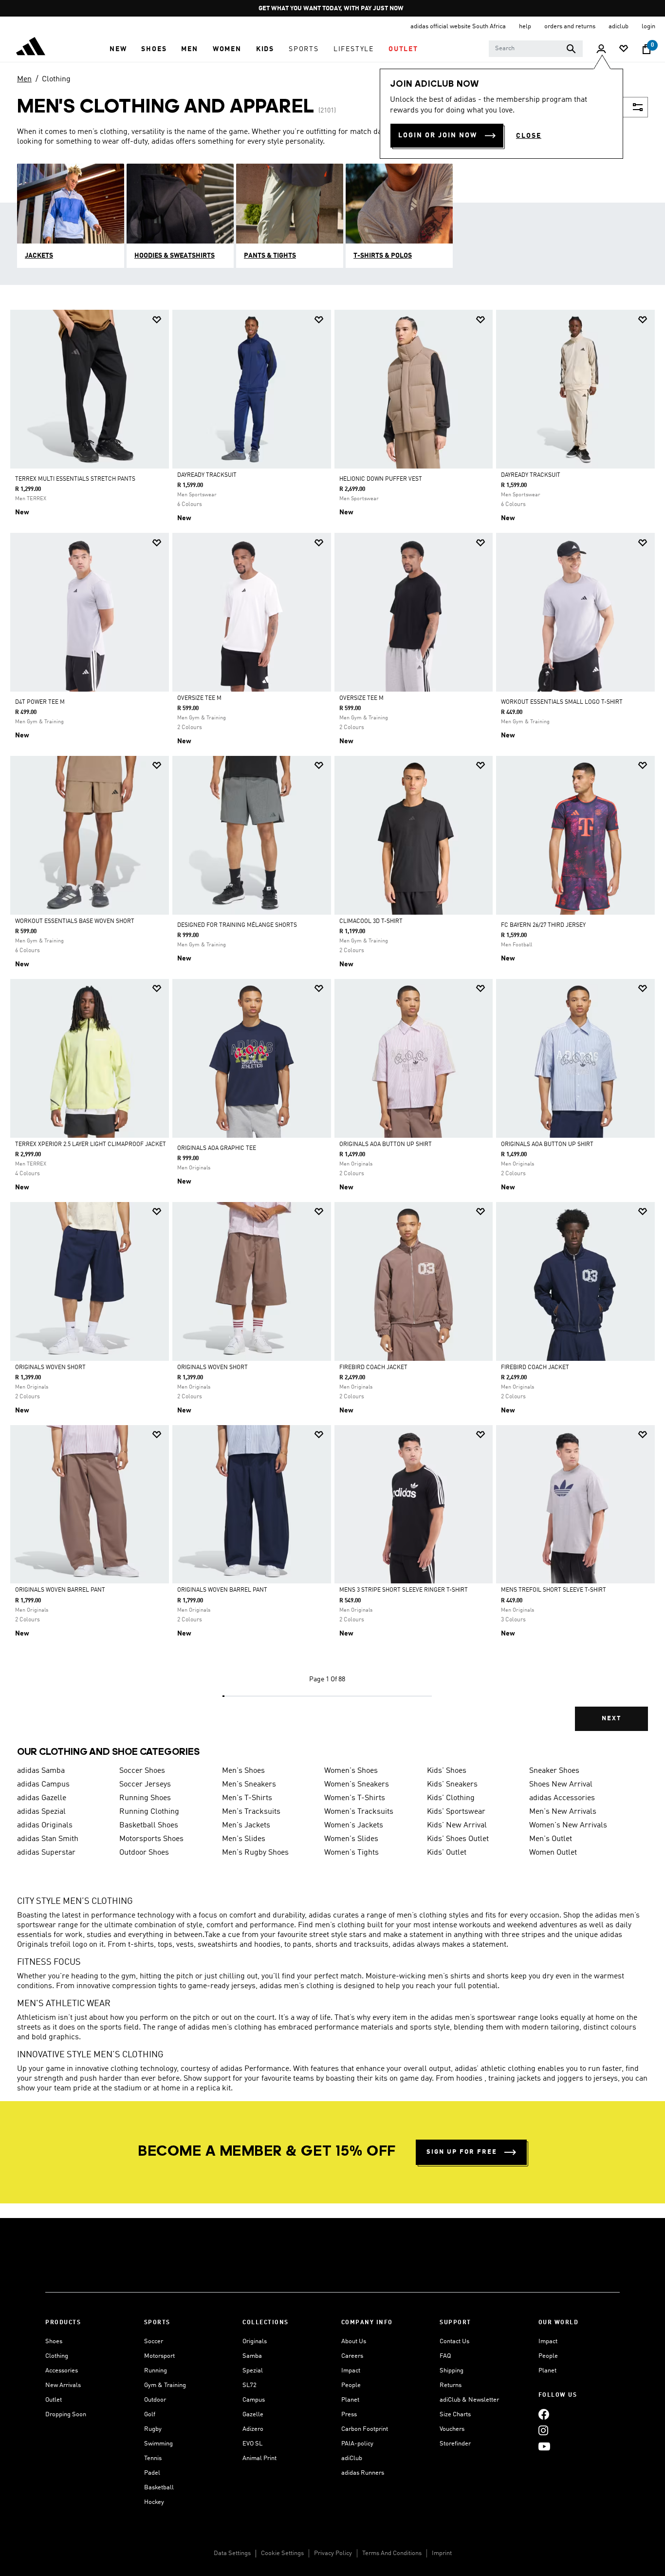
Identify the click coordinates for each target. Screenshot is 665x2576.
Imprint (442, 2553)
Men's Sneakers (249, 1785)
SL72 (249, 2385)
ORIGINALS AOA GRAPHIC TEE (217, 1148)
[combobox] (536, 49)
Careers (352, 2356)
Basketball (159, 2488)
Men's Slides (244, 1839)
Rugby (153, 2429)
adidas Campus (43, 1785)
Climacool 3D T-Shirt (371, 921)
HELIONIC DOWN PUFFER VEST (381, 479)
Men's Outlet (551, 1839)
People (351, 2385)
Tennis (153, 2458)
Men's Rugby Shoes (255, 1853)
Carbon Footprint (365, 2429)
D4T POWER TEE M (40, 702)
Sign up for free (462, 2152)
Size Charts (455, 2415)
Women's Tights (351, 1853)
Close (529, 136)
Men (24, 79)
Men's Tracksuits (251, 1812)
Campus (254, 2400)
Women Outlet (553, 1853)
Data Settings (232, 2553)
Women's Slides (351, 1839)
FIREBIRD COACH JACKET (373, 1368)
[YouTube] (544, 2446)
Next (611, 1719)
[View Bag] (647, 49)
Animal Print (259, 2458)
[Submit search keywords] (571, 49)
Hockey (154, 2502)
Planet (350, 2400)
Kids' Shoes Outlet (458, 1839)
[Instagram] (543, 2430)
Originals (255, 2341)
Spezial (253, 2371)
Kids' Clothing (451, 1798)
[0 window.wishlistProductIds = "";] (624, 49)
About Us (354, 2341)
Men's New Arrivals (563, 1812)
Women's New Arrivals (568, 1825)
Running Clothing (149, 1812)
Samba (252, 2356)
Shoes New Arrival (561, 1785)
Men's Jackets (246, 1825)
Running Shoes (145, 1798)
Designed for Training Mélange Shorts (237, 925)
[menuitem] (118, 49)
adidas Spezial (41, 1812)
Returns (451, 2385)
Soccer (154, 2341)
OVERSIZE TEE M (199, 698)
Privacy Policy (333, 2553)
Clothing (56, 79)
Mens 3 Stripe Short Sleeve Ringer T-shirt (404, 1590)
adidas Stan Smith (48, 1839)
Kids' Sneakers (452, 1785)
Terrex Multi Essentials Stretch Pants (75, 479)
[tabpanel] (332, 1029)
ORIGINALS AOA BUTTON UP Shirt (386, 1145)
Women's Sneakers (357, 1785)
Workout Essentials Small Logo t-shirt (562, 702)
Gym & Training (165, 2385)
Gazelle (253, 2415)
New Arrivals (63, 2385)
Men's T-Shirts (247, 1798)
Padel (152, 2473)
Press (349, 2415)
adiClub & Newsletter (469, 2400)
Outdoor (155, 2400)
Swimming (158, 2444)
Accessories (62, 2371)
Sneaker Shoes (554, 1771)
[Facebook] (544, 2414)
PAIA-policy (357, 2444)
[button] (118, 49)
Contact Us (454, 2341)
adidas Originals (45, 1825)
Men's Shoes (243, 1771)
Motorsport (159, 2356)
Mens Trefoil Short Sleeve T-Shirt (554, 1590)
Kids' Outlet (447, 1853)
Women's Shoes (351, 1771)
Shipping (452, 2371)
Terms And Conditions (392, 2553)
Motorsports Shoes (151, 1839)
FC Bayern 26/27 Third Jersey (543, 925)
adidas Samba (41, 1771)
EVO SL (252, 2444)
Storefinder (455, 2444)
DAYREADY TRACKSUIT (207, 475)
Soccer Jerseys (145, 1785)
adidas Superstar (46, 1853)
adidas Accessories (562, 1798)
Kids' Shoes (447, 1771)
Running (156, 2371)
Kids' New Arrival (457, 1825)
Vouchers (452, 2429)
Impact (351, 2371)
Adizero (253, 2429)
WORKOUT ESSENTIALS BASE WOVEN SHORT (75, 921)
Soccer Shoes (142, 1771)
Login (648, 27)
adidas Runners (363, 2473)
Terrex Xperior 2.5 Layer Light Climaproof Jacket (91, 1145)
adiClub (352, 2458)
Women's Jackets (354, 1825)
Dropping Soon (66, 2415)
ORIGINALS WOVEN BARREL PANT (60, 1590)
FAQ (445, 2356)
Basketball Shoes (149, 1825)
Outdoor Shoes (144, 1853)
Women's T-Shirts (355, 1798)
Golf (150, 2415)
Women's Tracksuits (359, 1812)
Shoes (54, 2341)
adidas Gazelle (42, 1798)
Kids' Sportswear (456, 1812)
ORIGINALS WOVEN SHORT (50, 1368)
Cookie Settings (282, 2553)
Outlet (54, 2400)
